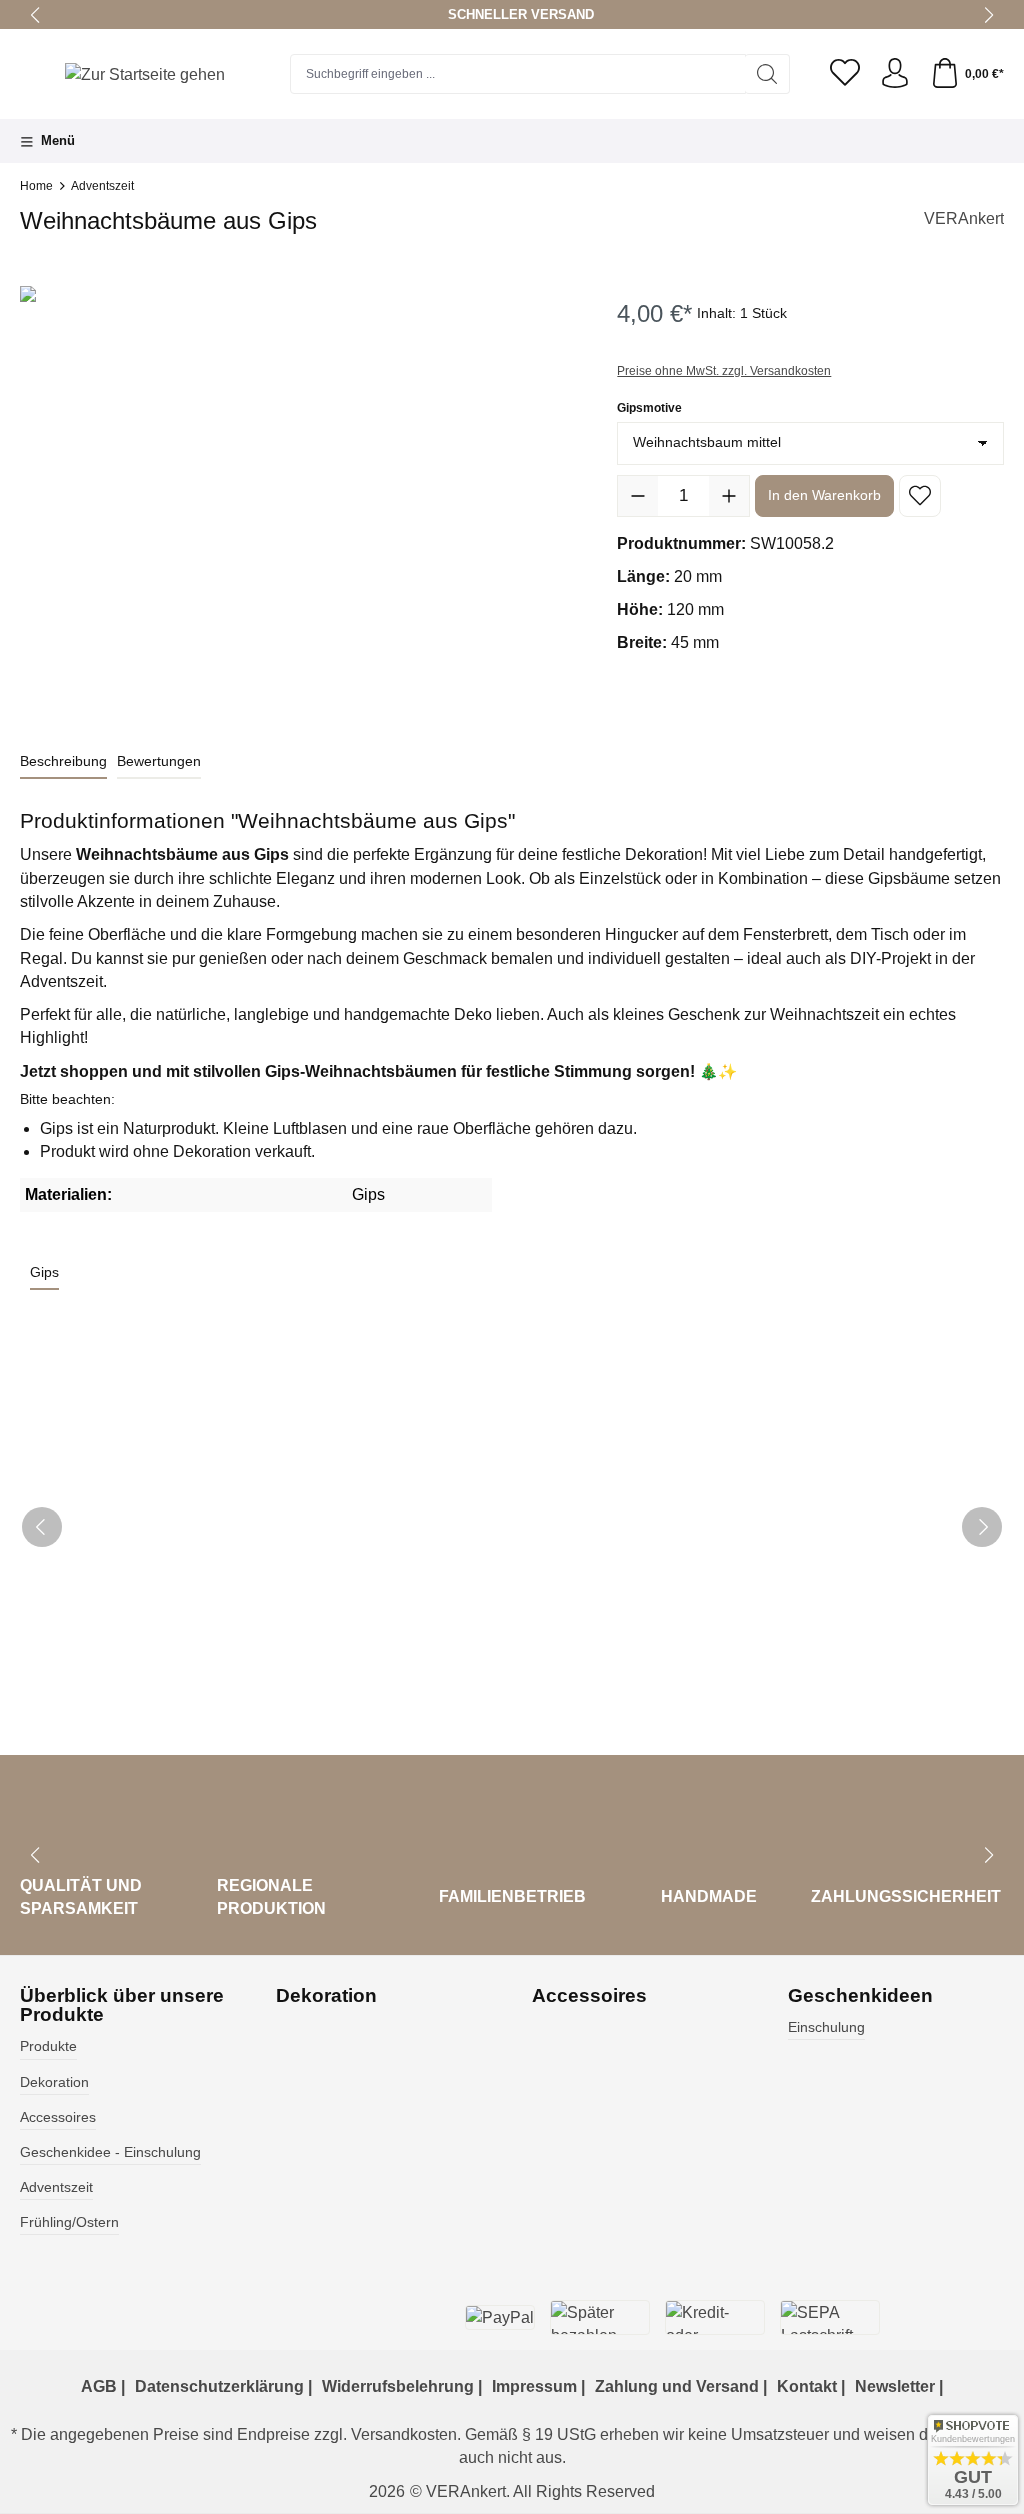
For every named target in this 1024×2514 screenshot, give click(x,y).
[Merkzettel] (845, 74)
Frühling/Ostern (69, 2222)
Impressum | (538, 2386)
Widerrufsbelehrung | (402, 2386)
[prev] (42, 1527)
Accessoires (58, 2117)
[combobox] (518, 74)
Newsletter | (899, 2386)
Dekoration (54, 2082)
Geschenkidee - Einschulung (110, 2152)
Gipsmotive (649, 407)
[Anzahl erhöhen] (729, 496)
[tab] (63, 762)
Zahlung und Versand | (681, 2386)
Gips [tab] (44, 1272)
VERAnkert (964, 218)
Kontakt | (811, 2386)
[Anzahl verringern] (638, 496)
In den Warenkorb (824, 495)
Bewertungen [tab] (159, 761)
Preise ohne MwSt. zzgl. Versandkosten (724, 371)
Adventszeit (56, 2187)
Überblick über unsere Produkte (122, 2005)
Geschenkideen (860, 1995)
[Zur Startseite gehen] (145, 74)
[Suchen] (767, 74)
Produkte (48, 2046)
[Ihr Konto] (895, 74)
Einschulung (826, 2027)
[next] (982, 1527)
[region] (298, 501)
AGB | (103, 2386)
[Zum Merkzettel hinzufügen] (920, 496)
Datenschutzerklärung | (223, 2386)
